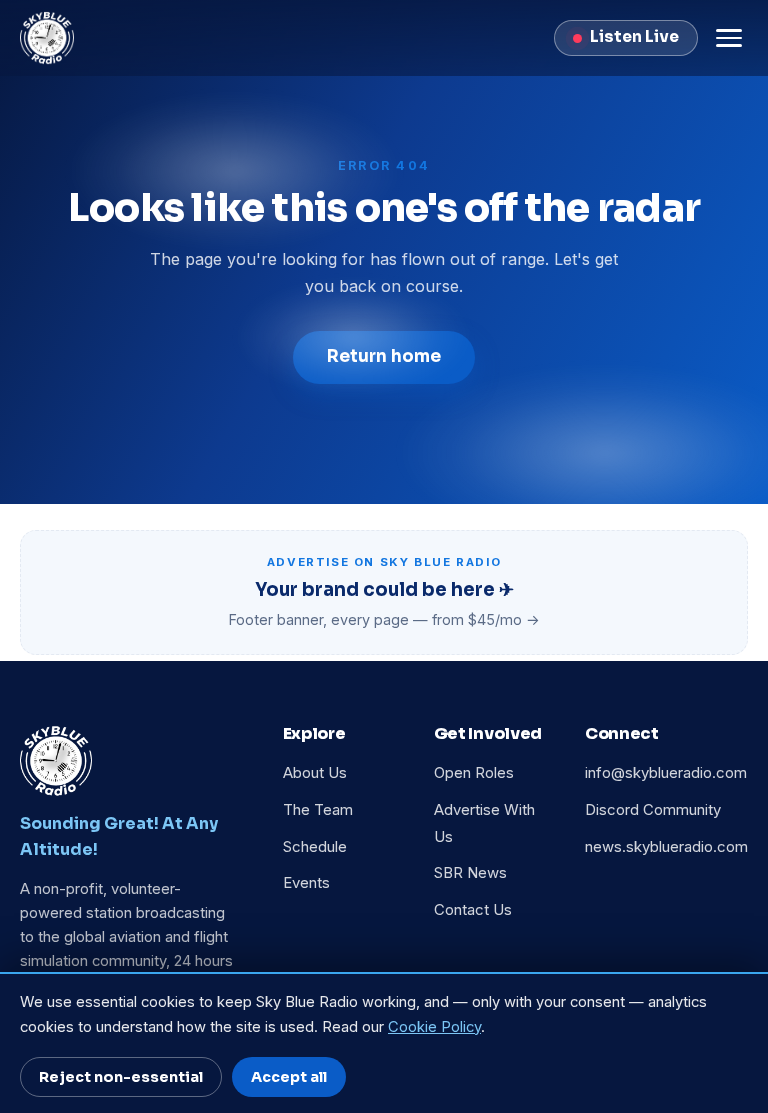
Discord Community (653, 810)
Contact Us (473, 910)
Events (306, 883)
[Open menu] (729, 38)
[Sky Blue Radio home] (47, 38)
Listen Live (634, 37)
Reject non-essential (121, 1077)
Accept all (289, 1077)
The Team (318, 810)
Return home (384, 356)
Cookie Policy (434, 1027)
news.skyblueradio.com (666, 847)
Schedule (315, 847)
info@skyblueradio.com (666, 773)
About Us (315, 773)
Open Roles (474, 773)
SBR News (470, 873)
